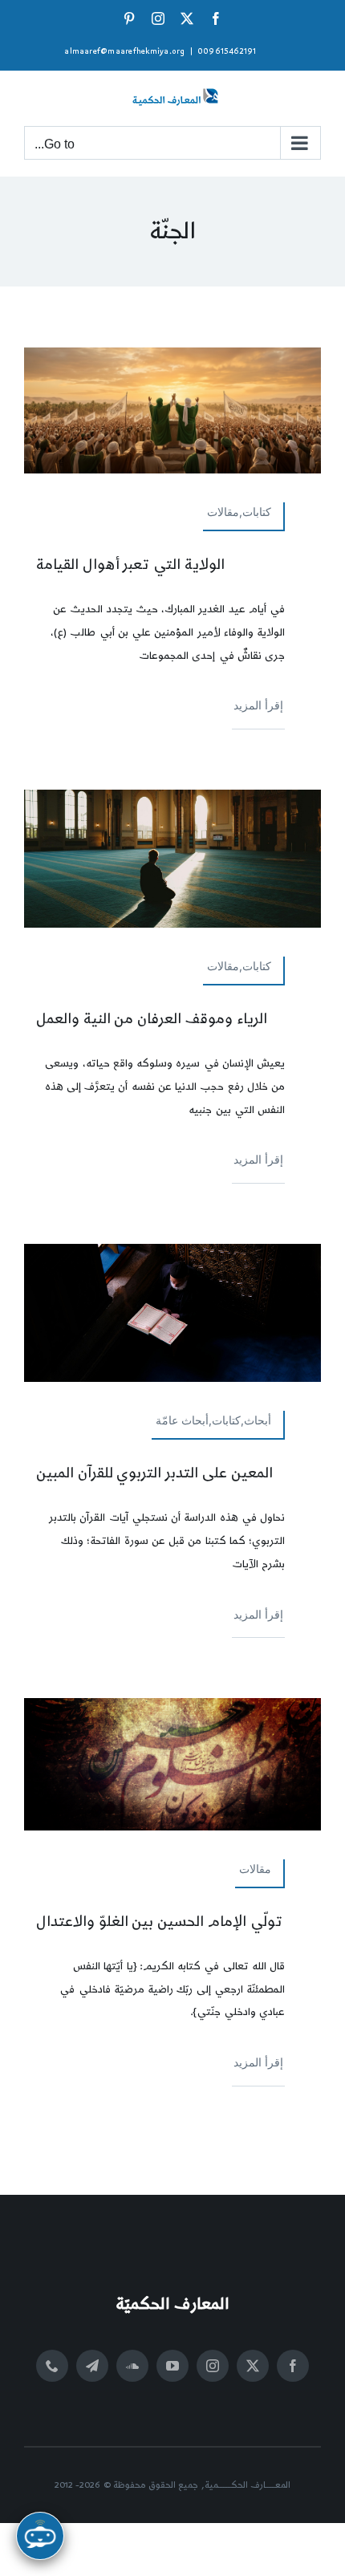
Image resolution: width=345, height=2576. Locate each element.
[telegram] (92, 2366)
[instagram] (213, 2366)
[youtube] (172, 2366)
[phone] (52, 2366)
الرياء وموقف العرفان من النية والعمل (152, 1019)
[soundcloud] (132, 2366)
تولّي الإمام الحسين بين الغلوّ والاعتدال (159, 1922)
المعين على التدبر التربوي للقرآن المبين (154, 1473)
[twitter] (253, 2366)
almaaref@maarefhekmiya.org (124, 51)
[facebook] (293, 2366)
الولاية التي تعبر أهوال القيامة (130, 565)
